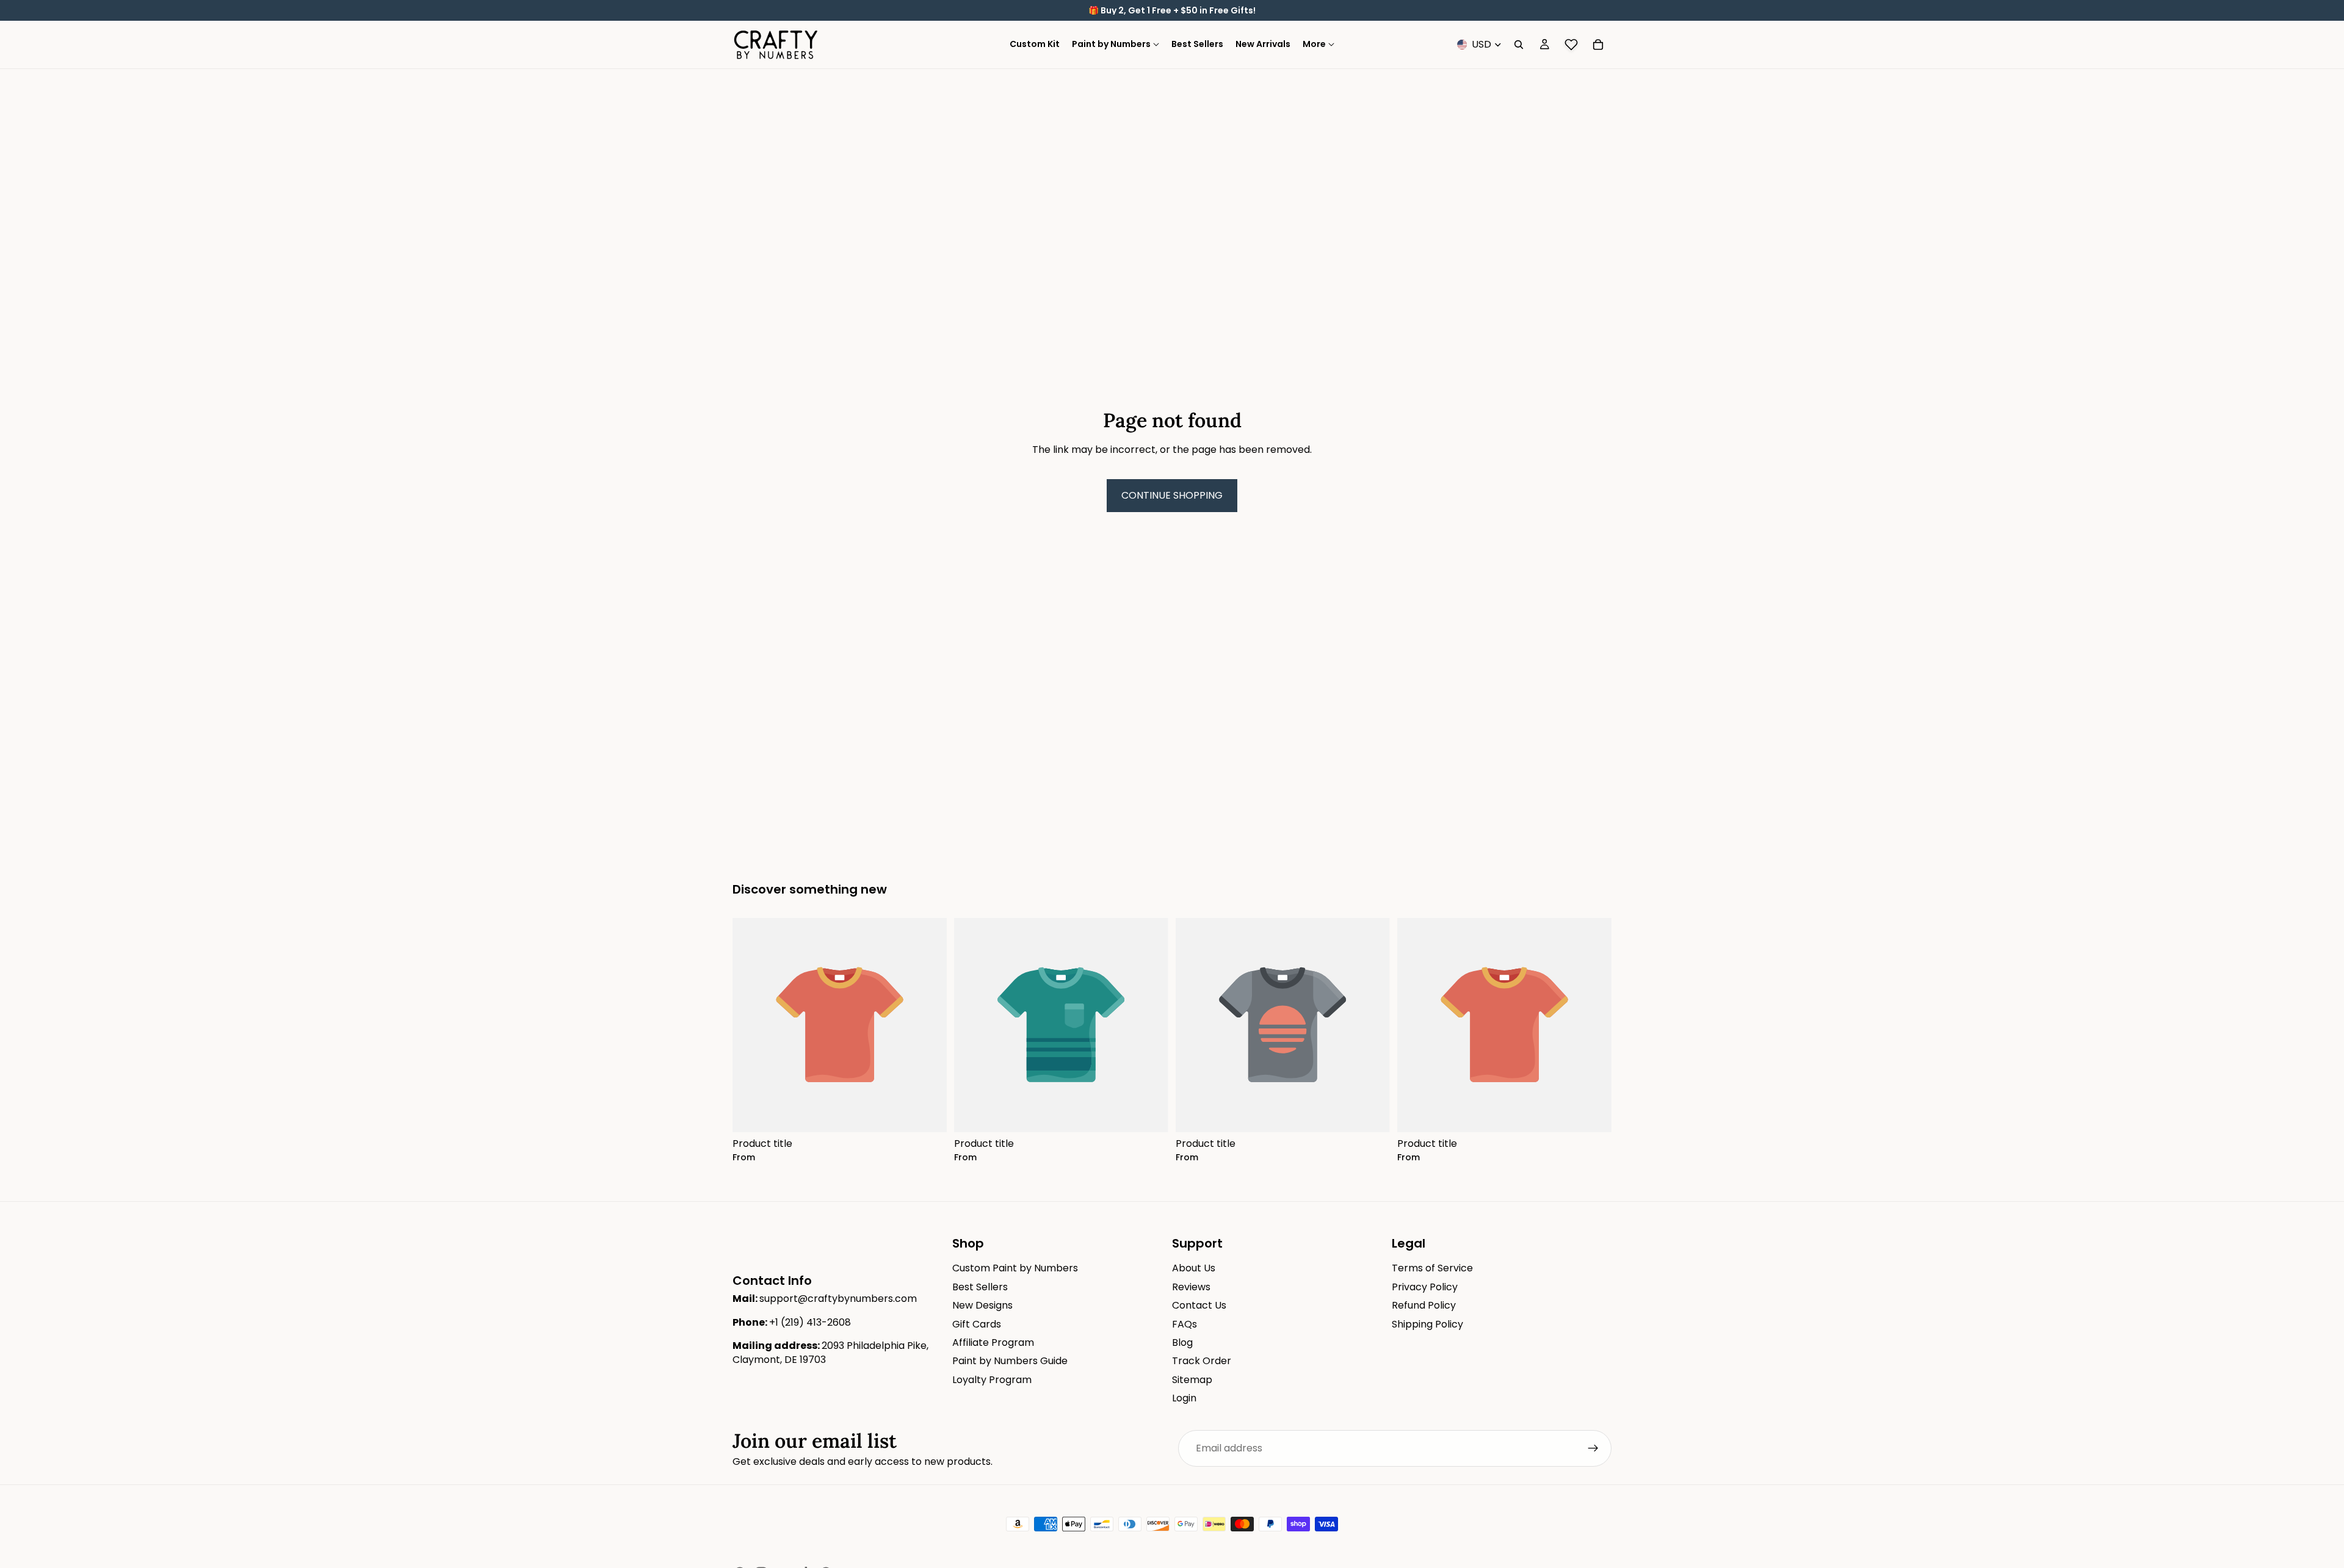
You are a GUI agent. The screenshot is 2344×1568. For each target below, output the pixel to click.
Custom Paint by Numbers (1015, 1269)
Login (1184, 1398)
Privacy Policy (1425, 1287)
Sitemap (1192, 1380)
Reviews (1191, 1287)
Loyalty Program (992, 1380)
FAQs (1185, 1324)
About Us (1194, 1269)
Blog (1182, 1342)
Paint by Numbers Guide (1010, 1361)
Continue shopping (1172, 495)
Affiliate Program (993, 1342)
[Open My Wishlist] (1571, 45)
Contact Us (1199, 1305)
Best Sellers (980, 1287)
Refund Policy (1424, 1305)
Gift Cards (977, 1324)
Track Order (1202, 1361)
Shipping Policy (1427, 1324)
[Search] (1519, 45)
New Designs (982, 1305)
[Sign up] (1593, 1448)
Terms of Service (1432, 1269)
